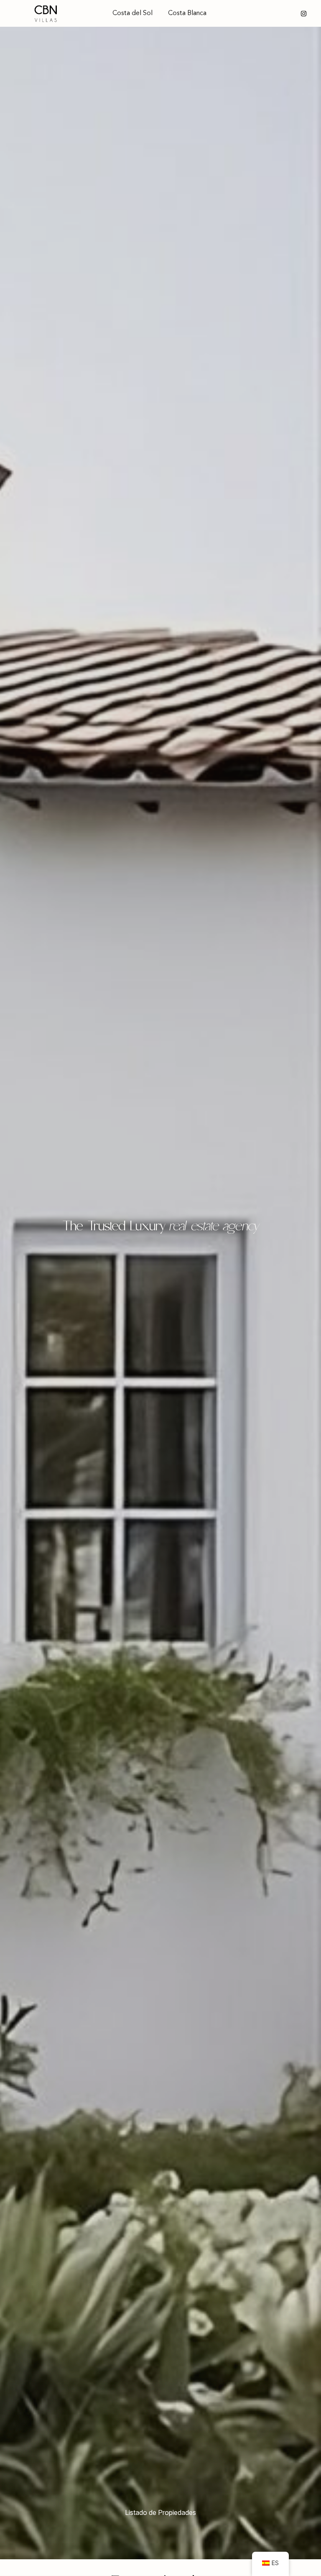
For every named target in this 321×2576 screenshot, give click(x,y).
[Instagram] (304, 14)
